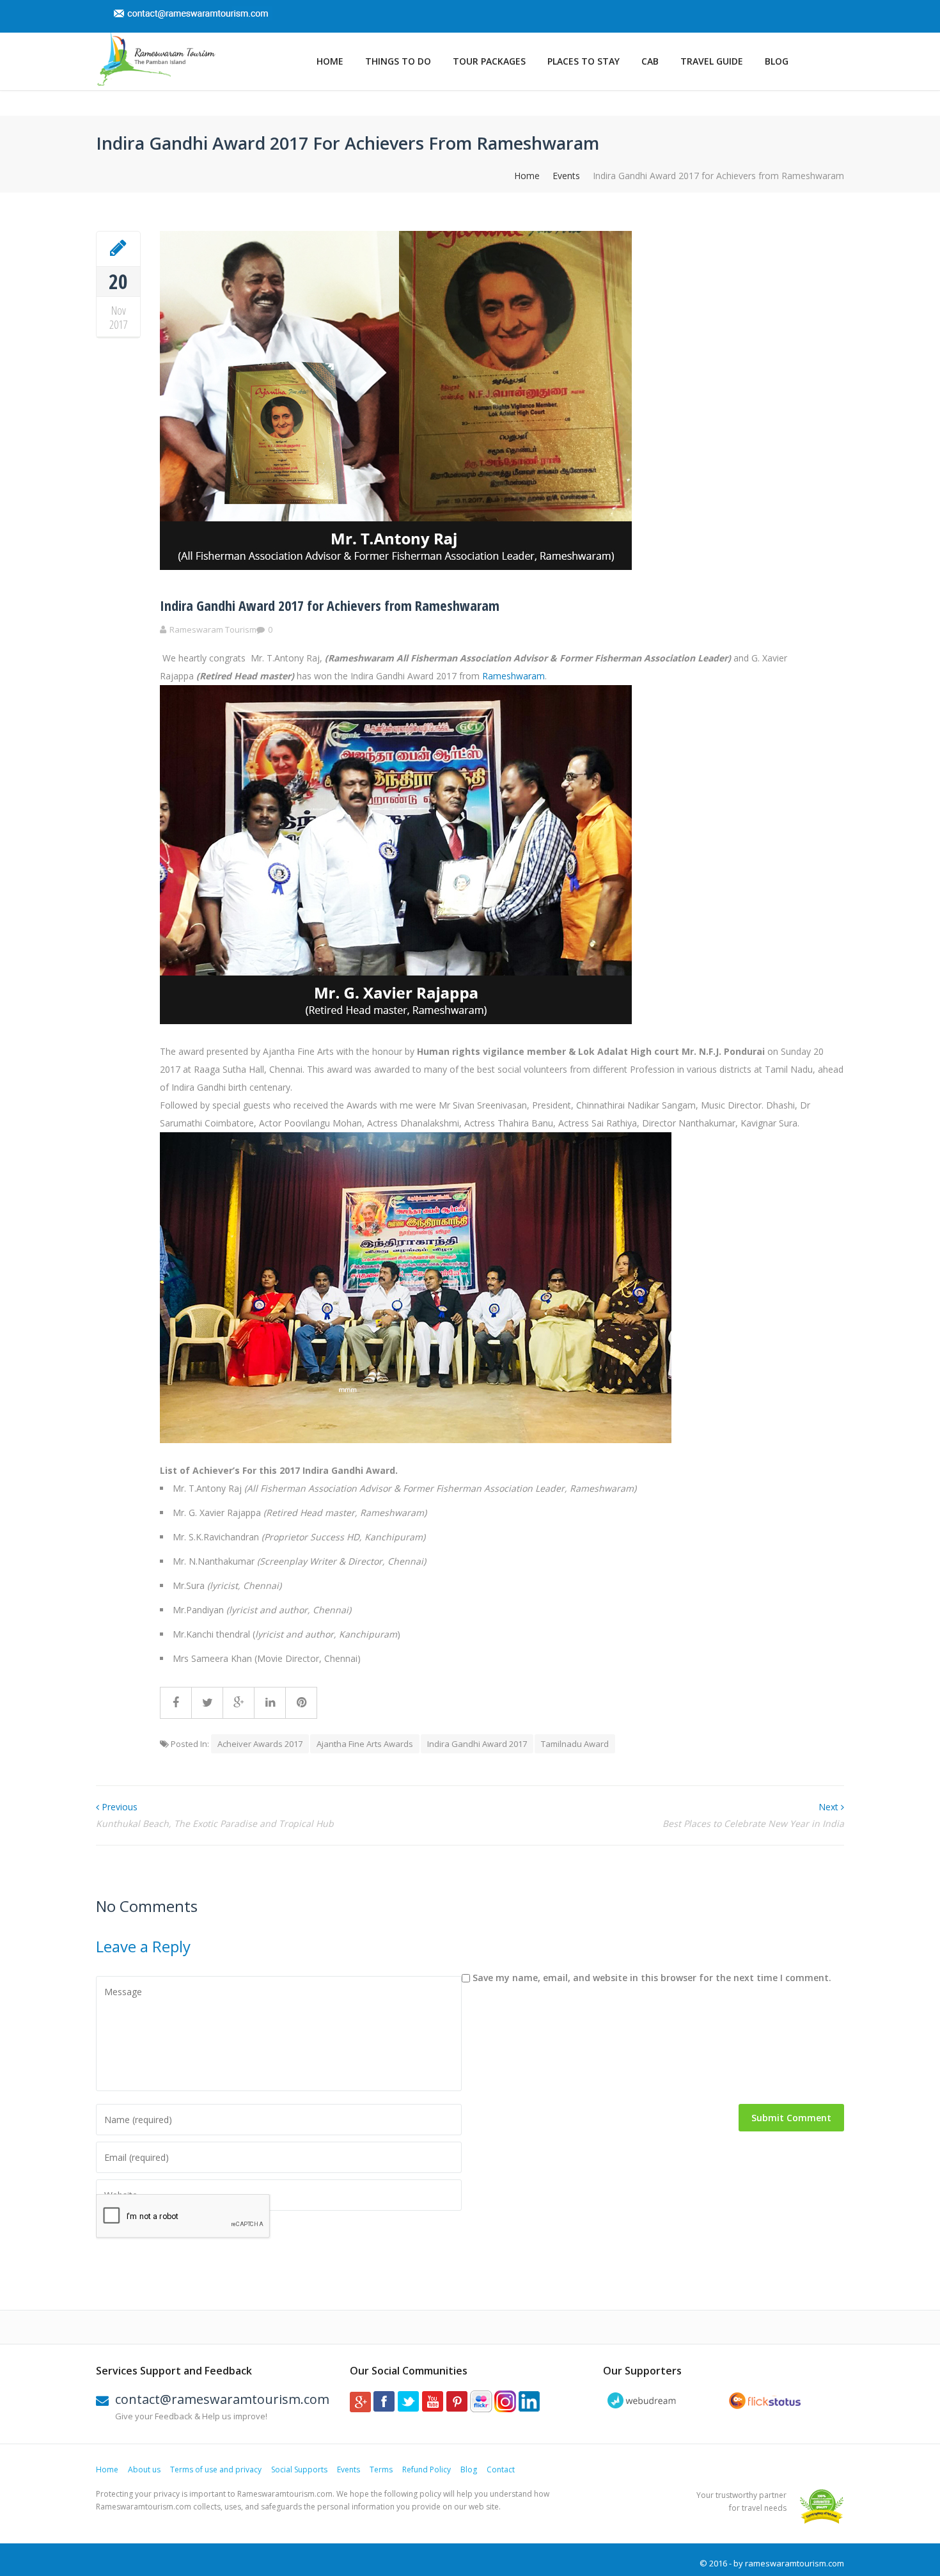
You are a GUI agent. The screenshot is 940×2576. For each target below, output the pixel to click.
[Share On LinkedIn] (270, 1703)
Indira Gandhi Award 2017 (477, 1744)
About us (144, 2469)
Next (830, 1807)
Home (330, 61)
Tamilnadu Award (575, 1744)
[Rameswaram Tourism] (156, 59)
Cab (650, 61)
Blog (777, 61)
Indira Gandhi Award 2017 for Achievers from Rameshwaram (330, 605)
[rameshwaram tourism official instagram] (505, 2409)
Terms (381, 2469)
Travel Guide (712, 61)
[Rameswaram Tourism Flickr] (481, 2409)
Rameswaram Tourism (213, 629)
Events (566, 176)
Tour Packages (489, 61)
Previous (118, 1807)
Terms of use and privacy (216, 2469)
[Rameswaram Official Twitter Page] (408, 2409)
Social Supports (299, 2469)
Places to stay (584, 61)
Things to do (398, 61)
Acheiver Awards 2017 (260, 1744)
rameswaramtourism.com (795, 2563)
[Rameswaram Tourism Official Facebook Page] (384, 2409)
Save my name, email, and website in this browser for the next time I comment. (652, 1978)
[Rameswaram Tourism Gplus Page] (360, 2409)
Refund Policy (427, 2469)
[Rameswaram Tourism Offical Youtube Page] (433, 2409)
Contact (501, 2469)
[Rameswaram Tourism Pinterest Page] (457, 2409)
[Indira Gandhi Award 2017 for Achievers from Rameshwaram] (118, 248)
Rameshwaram (513, 676)
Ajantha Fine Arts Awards (365, 1744)
